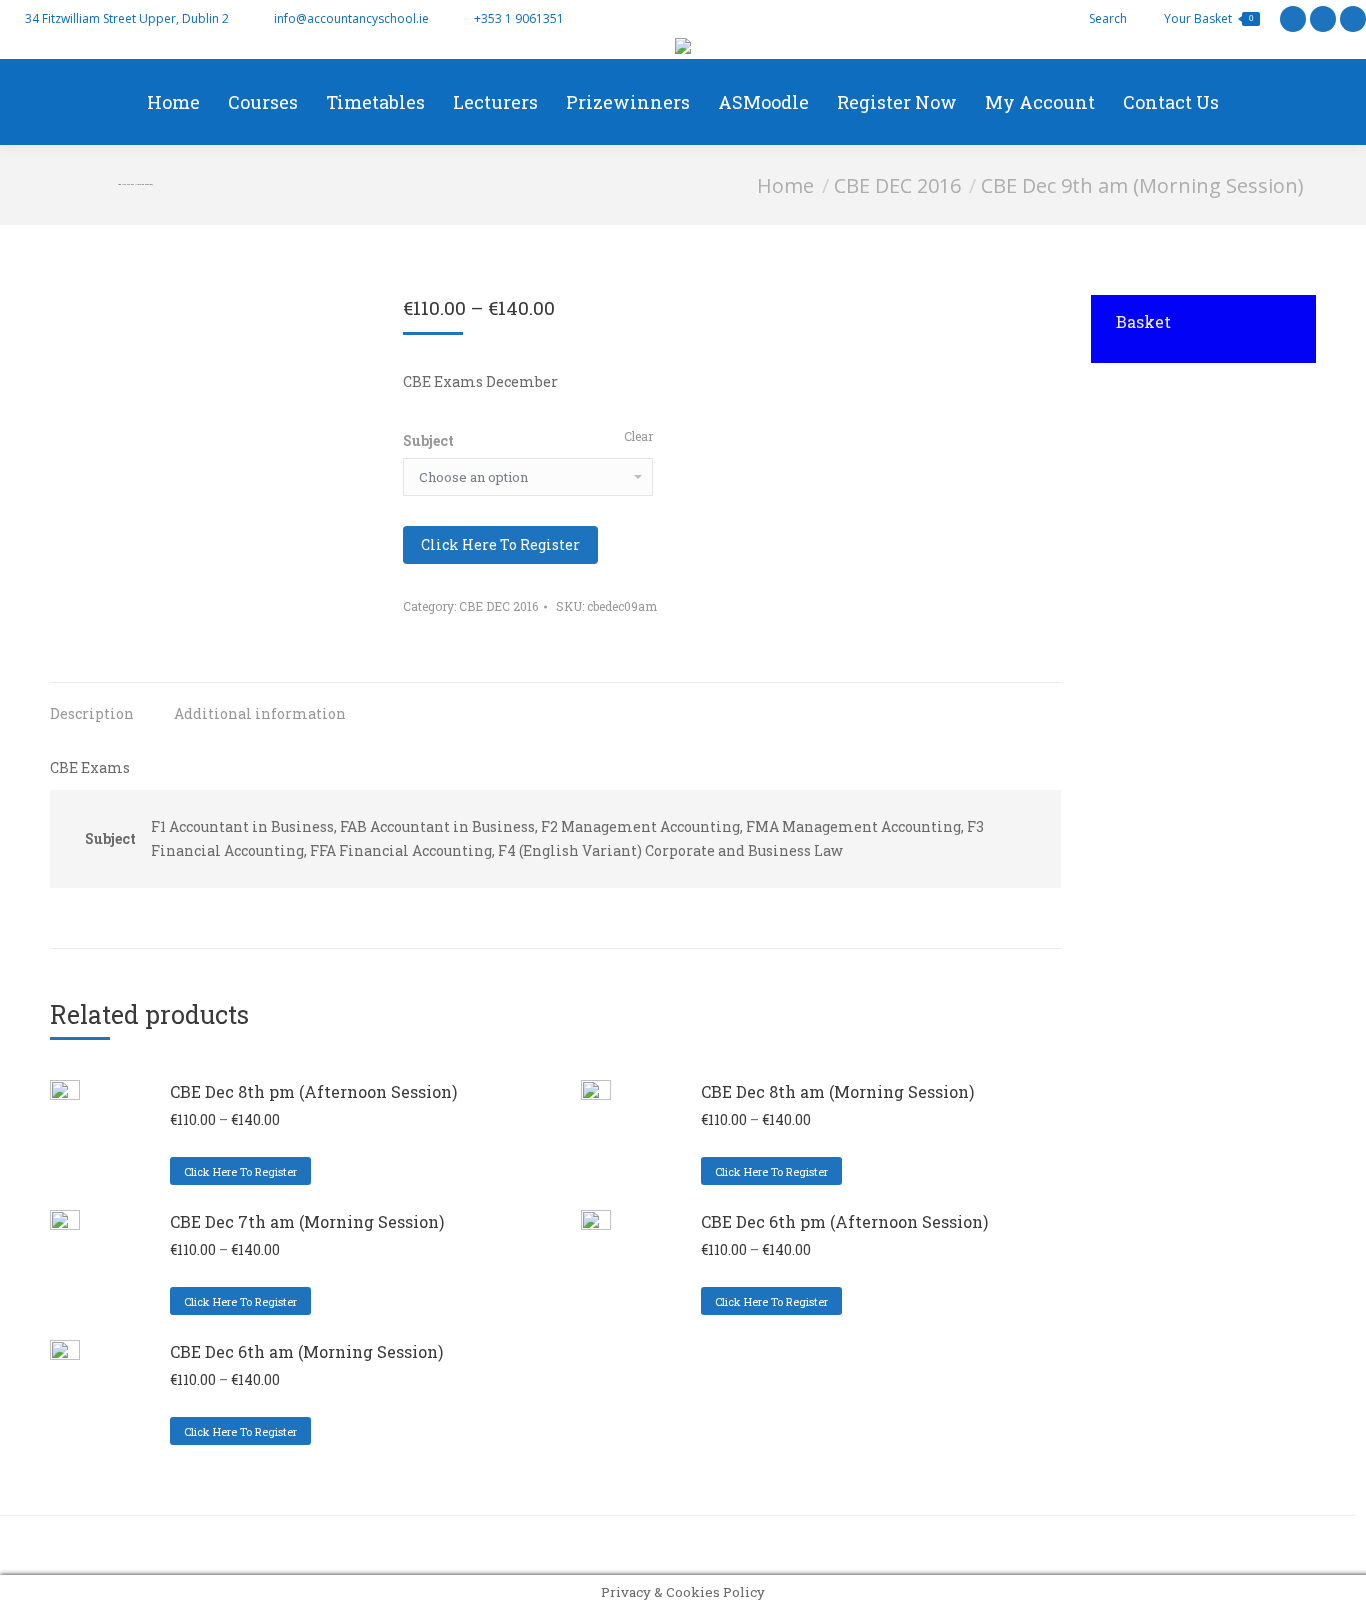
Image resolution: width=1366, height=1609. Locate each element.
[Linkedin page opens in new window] (1353, 19)
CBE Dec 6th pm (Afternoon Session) (844, 1221)
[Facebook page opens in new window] (1323, 19)
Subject (428, 440)
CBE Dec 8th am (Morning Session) (837, 1091)
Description (92, 713)
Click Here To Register (500, 544)
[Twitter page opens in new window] (1293, 19)
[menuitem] (173, 102)
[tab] (92, 704)
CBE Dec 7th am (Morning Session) (307, 1221)
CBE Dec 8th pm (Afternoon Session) (313, 1091)
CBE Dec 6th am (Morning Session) (306, 1351)
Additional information (260, 713)
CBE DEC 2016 (498, 606)
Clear (638, 436)
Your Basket (1208, 18)
